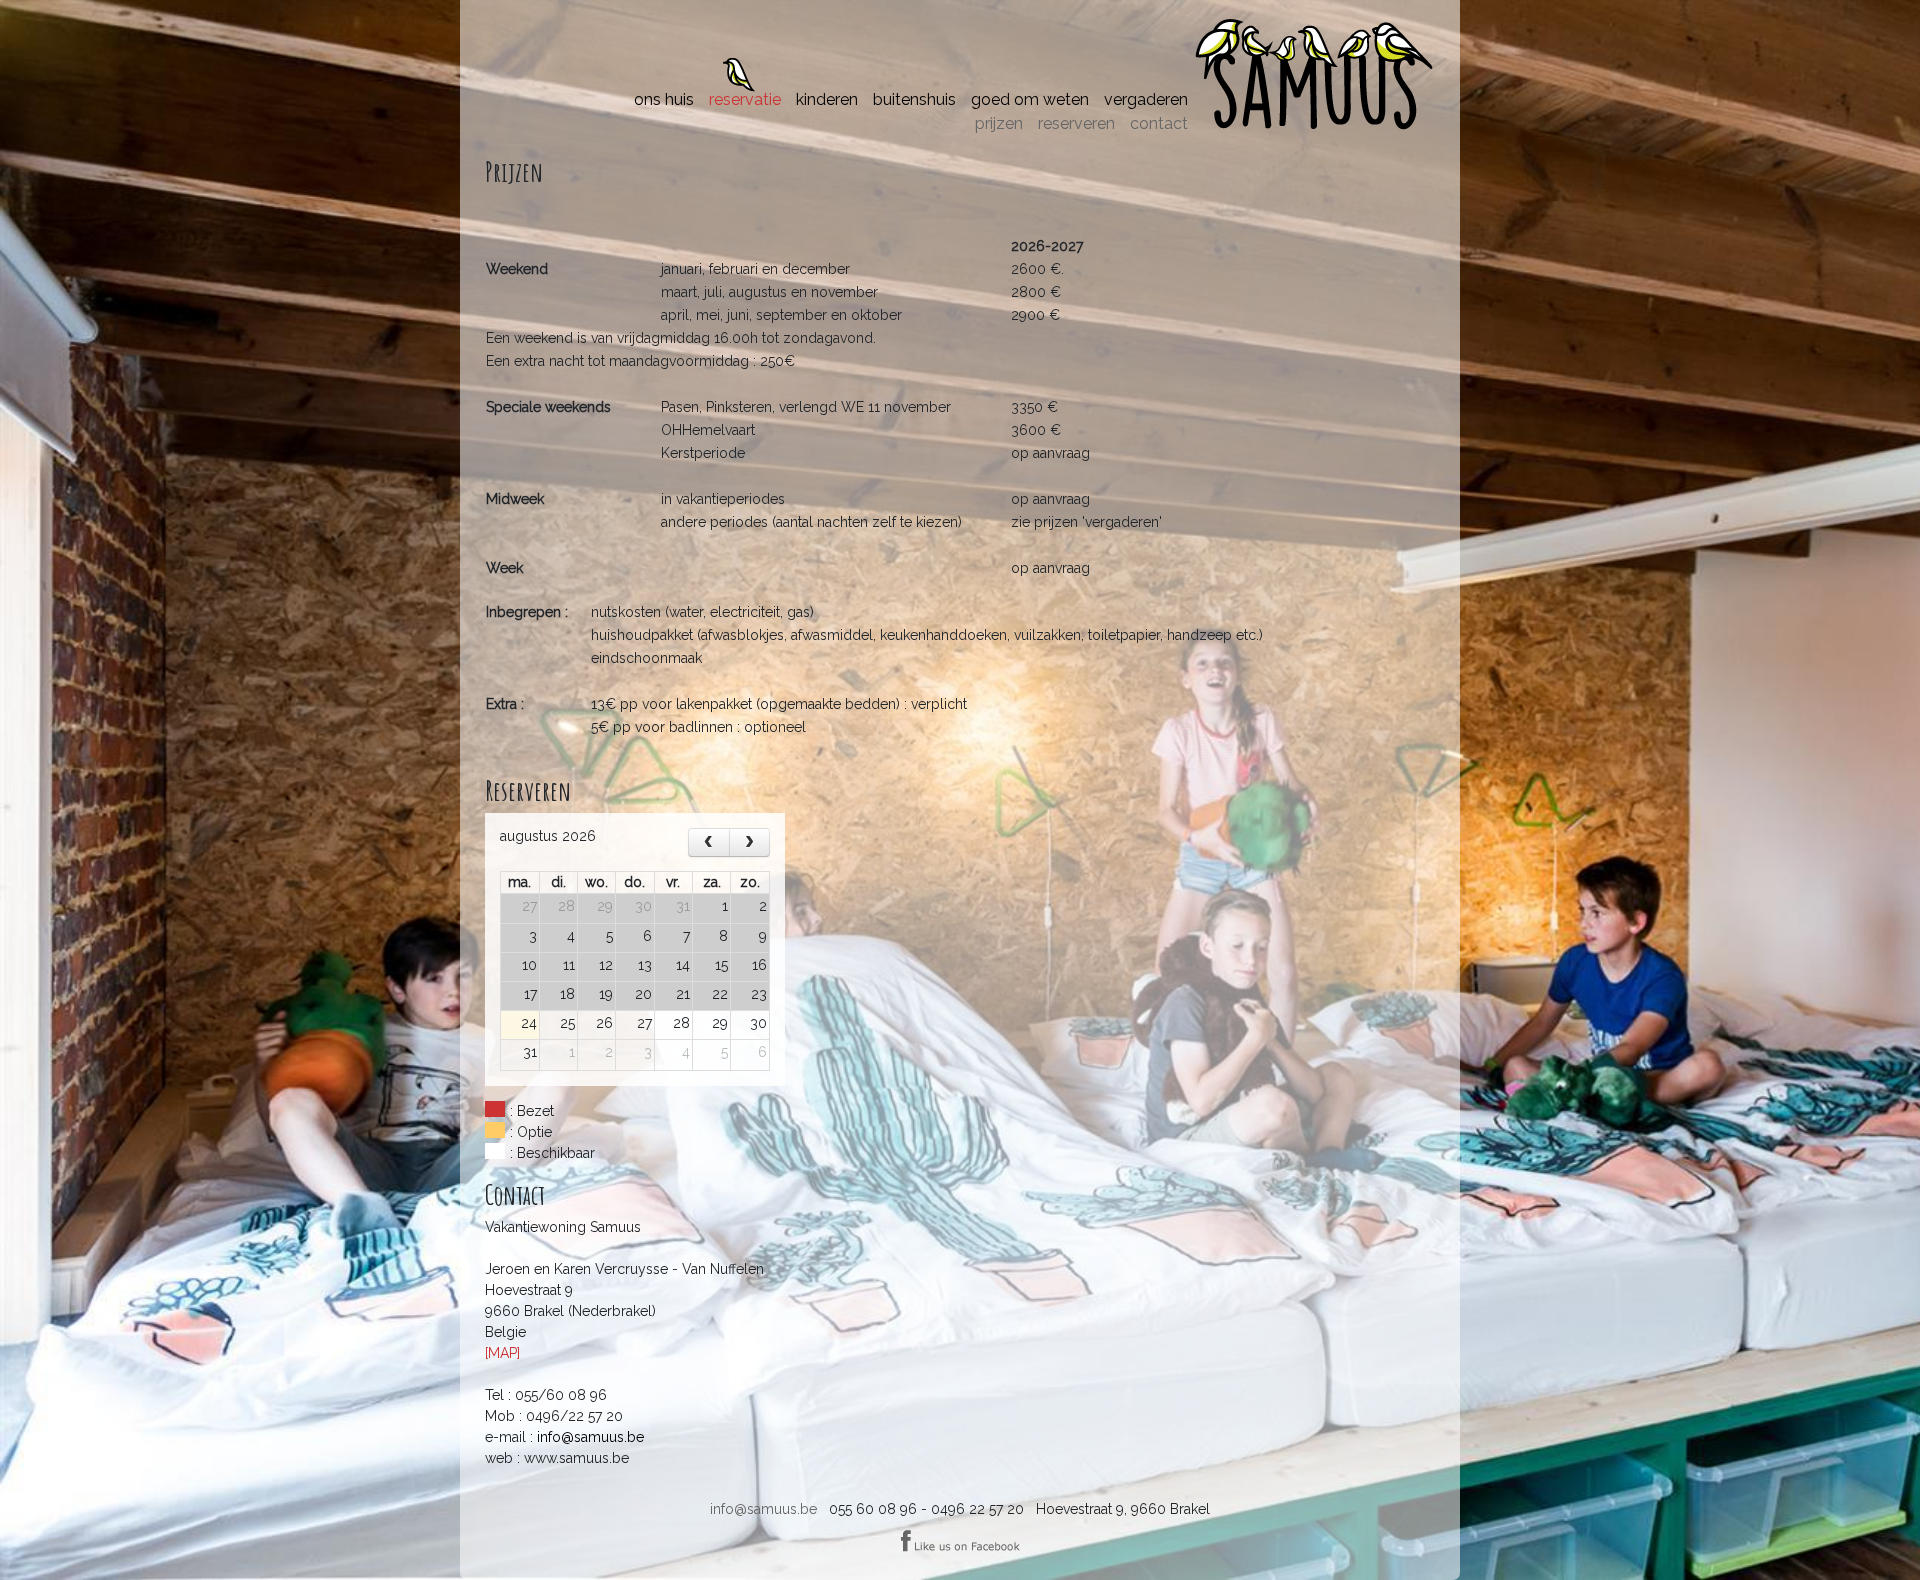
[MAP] (502, 1353)
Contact (1159, 123)
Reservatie (745, 99)
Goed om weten (1030, 99)
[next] (749, 842)
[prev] (708, 842)
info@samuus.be (763, 1509)
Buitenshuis (914, 99)
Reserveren (1076, 123)
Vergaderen (1146, 99)
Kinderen (827, 99)
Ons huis (664, 99)
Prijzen (999, 123)
